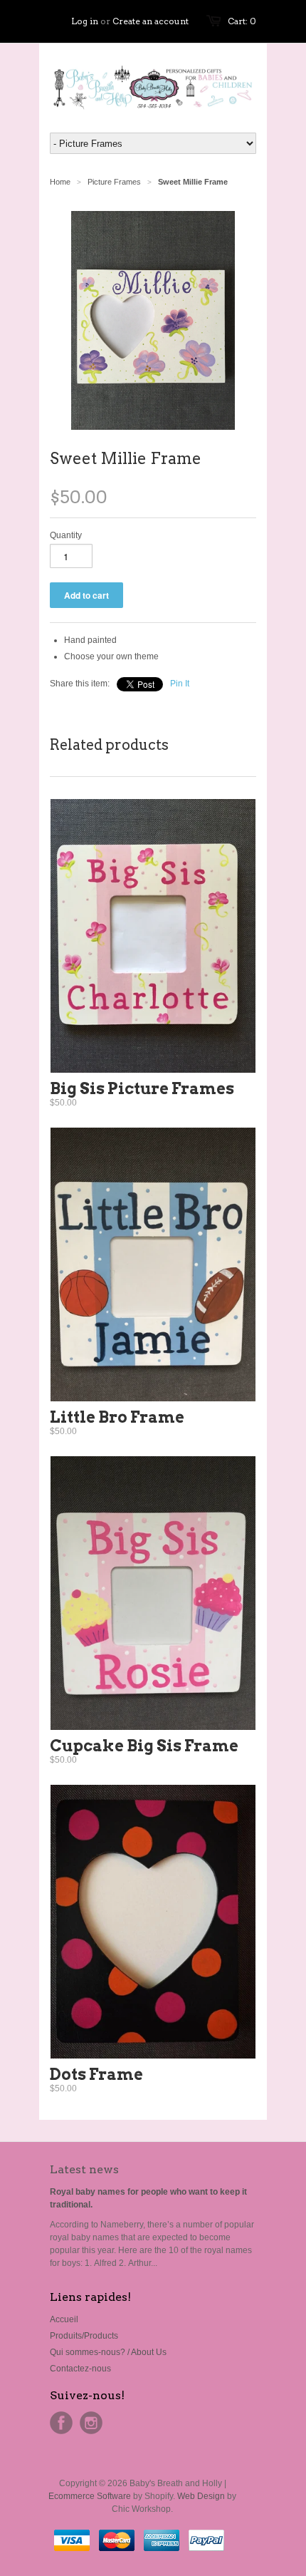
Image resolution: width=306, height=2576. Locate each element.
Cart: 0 (242, 21)
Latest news (84, 2169)
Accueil (64, 2319)
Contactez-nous (80, 2369)
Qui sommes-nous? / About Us (108, 2352)
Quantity (66, 535)
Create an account (151, 21)
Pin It (180, 684)
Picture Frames (114, 182)
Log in (85, 21)
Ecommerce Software (90, 2496)
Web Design (201, 2496)
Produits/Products (84, 2336)
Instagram (91, 2423)
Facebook (61, 2423)
